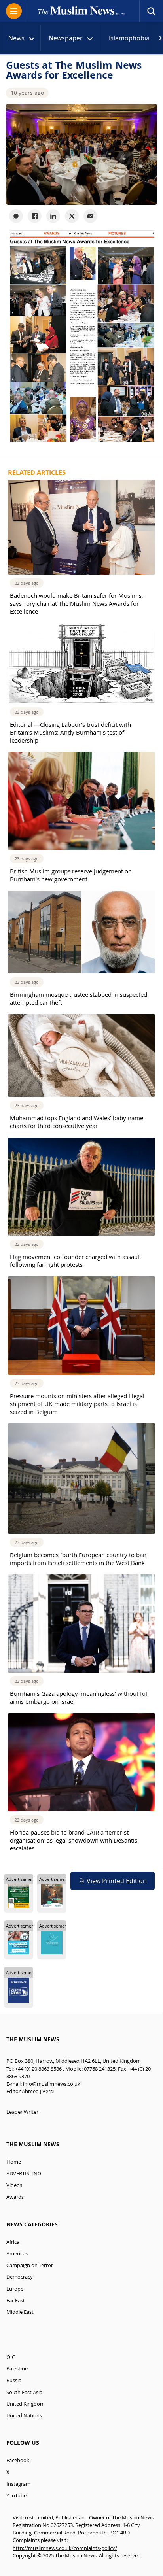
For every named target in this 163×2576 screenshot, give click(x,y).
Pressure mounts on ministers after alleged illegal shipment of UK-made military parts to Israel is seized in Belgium (77, 1404)
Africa (13, 2242)
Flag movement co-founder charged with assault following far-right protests (76, 1261)
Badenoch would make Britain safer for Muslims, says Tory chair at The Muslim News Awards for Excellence (77, 603)
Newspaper (66, 38)
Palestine (17, 2369)
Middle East (20, 2312)
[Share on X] (72, 216)
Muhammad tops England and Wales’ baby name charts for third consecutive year (77, 1122)
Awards (15, 2197)
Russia (14, 2380)
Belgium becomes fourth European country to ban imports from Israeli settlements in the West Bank (78, 1559)
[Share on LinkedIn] (53, 216)
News (16, 38)
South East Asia (24, 2392)
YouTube (16, 2496)
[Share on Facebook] (35, 216)
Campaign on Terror (30, 2265)
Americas (17, 2254)
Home (14, 2162)
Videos (14, 2185)
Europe (15, 2289)
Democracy (20, 2277)
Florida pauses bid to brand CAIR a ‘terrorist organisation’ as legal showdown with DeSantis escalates (74, 1840)
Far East (16, 2301)
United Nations (24, 2416)
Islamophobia (129, 38)
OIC (11, 2357)
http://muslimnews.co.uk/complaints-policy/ (65, 2548)
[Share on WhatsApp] (16, 216)
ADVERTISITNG (24, 2174)
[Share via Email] (90, 216)
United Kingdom (26, 2404)
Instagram (18, 2484)
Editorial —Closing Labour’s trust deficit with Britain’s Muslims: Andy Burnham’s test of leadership (70, 732)
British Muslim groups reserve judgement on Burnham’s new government (71, 875)
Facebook (18, 2460)
